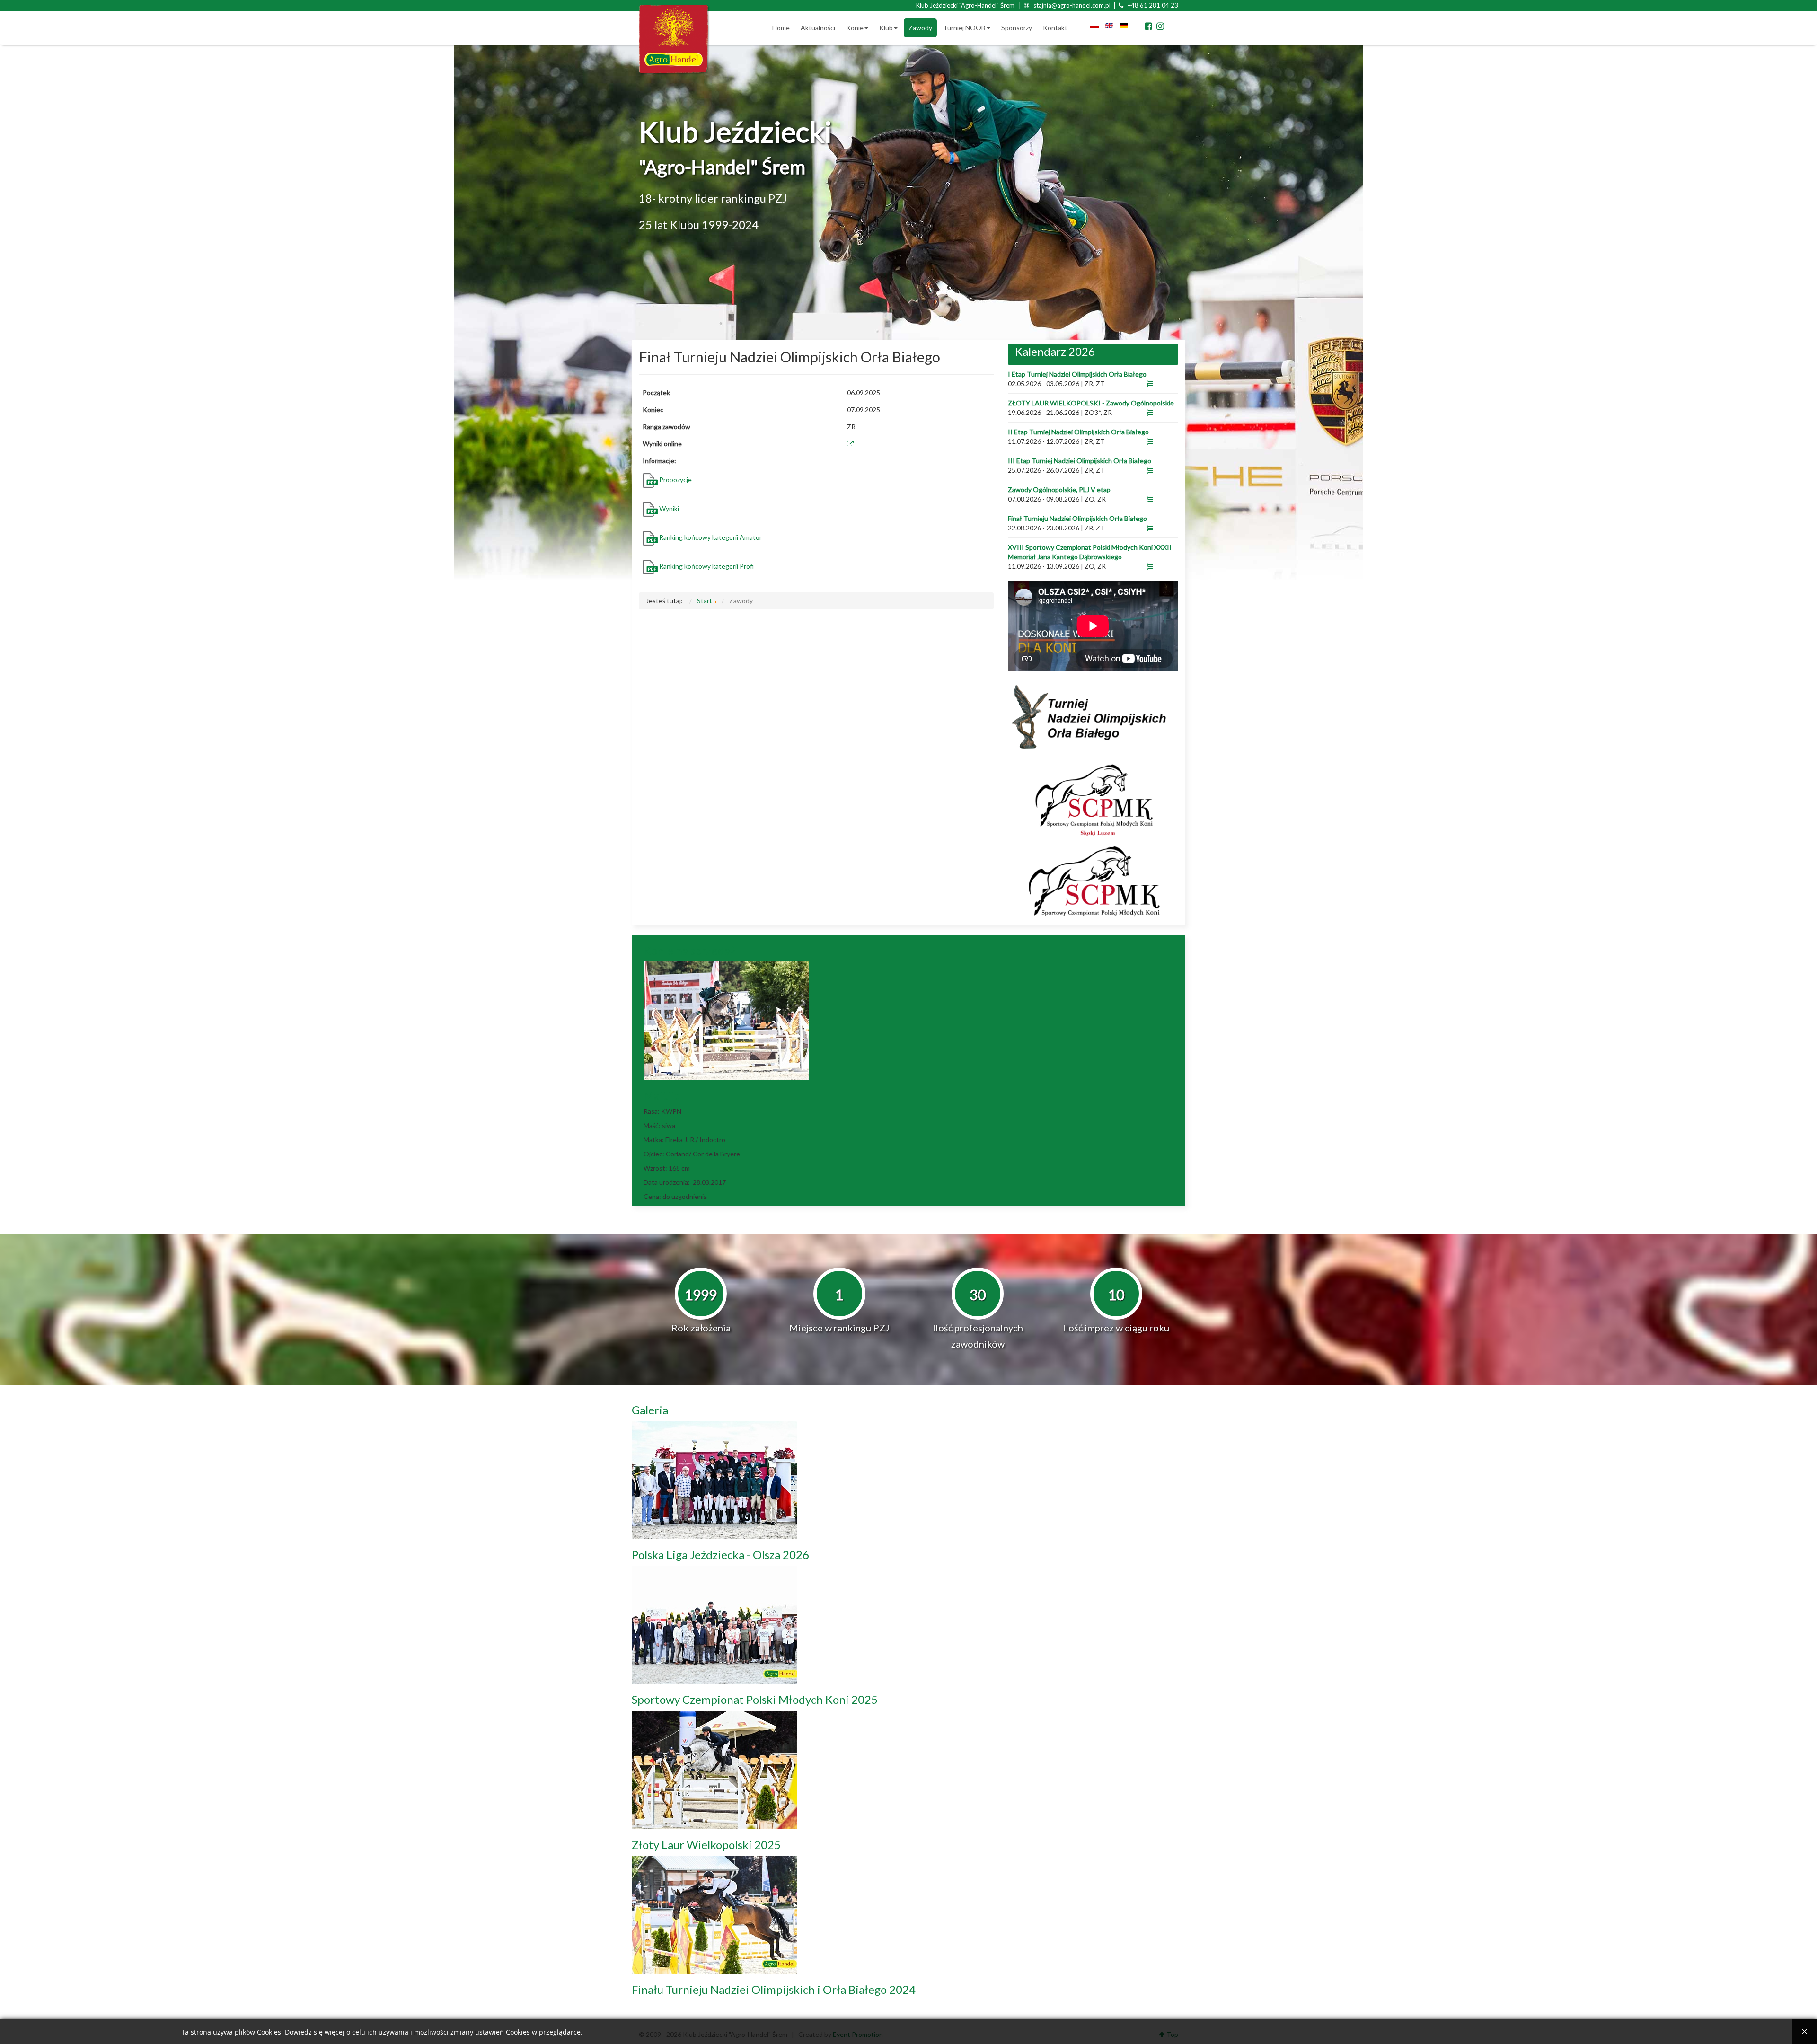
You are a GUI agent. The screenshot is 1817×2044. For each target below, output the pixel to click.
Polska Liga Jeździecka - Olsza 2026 (720, 1555)
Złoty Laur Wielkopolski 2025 (706, 1845)
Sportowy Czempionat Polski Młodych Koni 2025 (755, 1699)
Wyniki (669, 508)
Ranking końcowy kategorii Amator (711, 537)
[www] (1150, 383)
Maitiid (662, 1095)
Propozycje (675, 480)
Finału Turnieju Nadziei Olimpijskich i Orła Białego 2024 (774, 1989)
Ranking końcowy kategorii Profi (706, 566)
